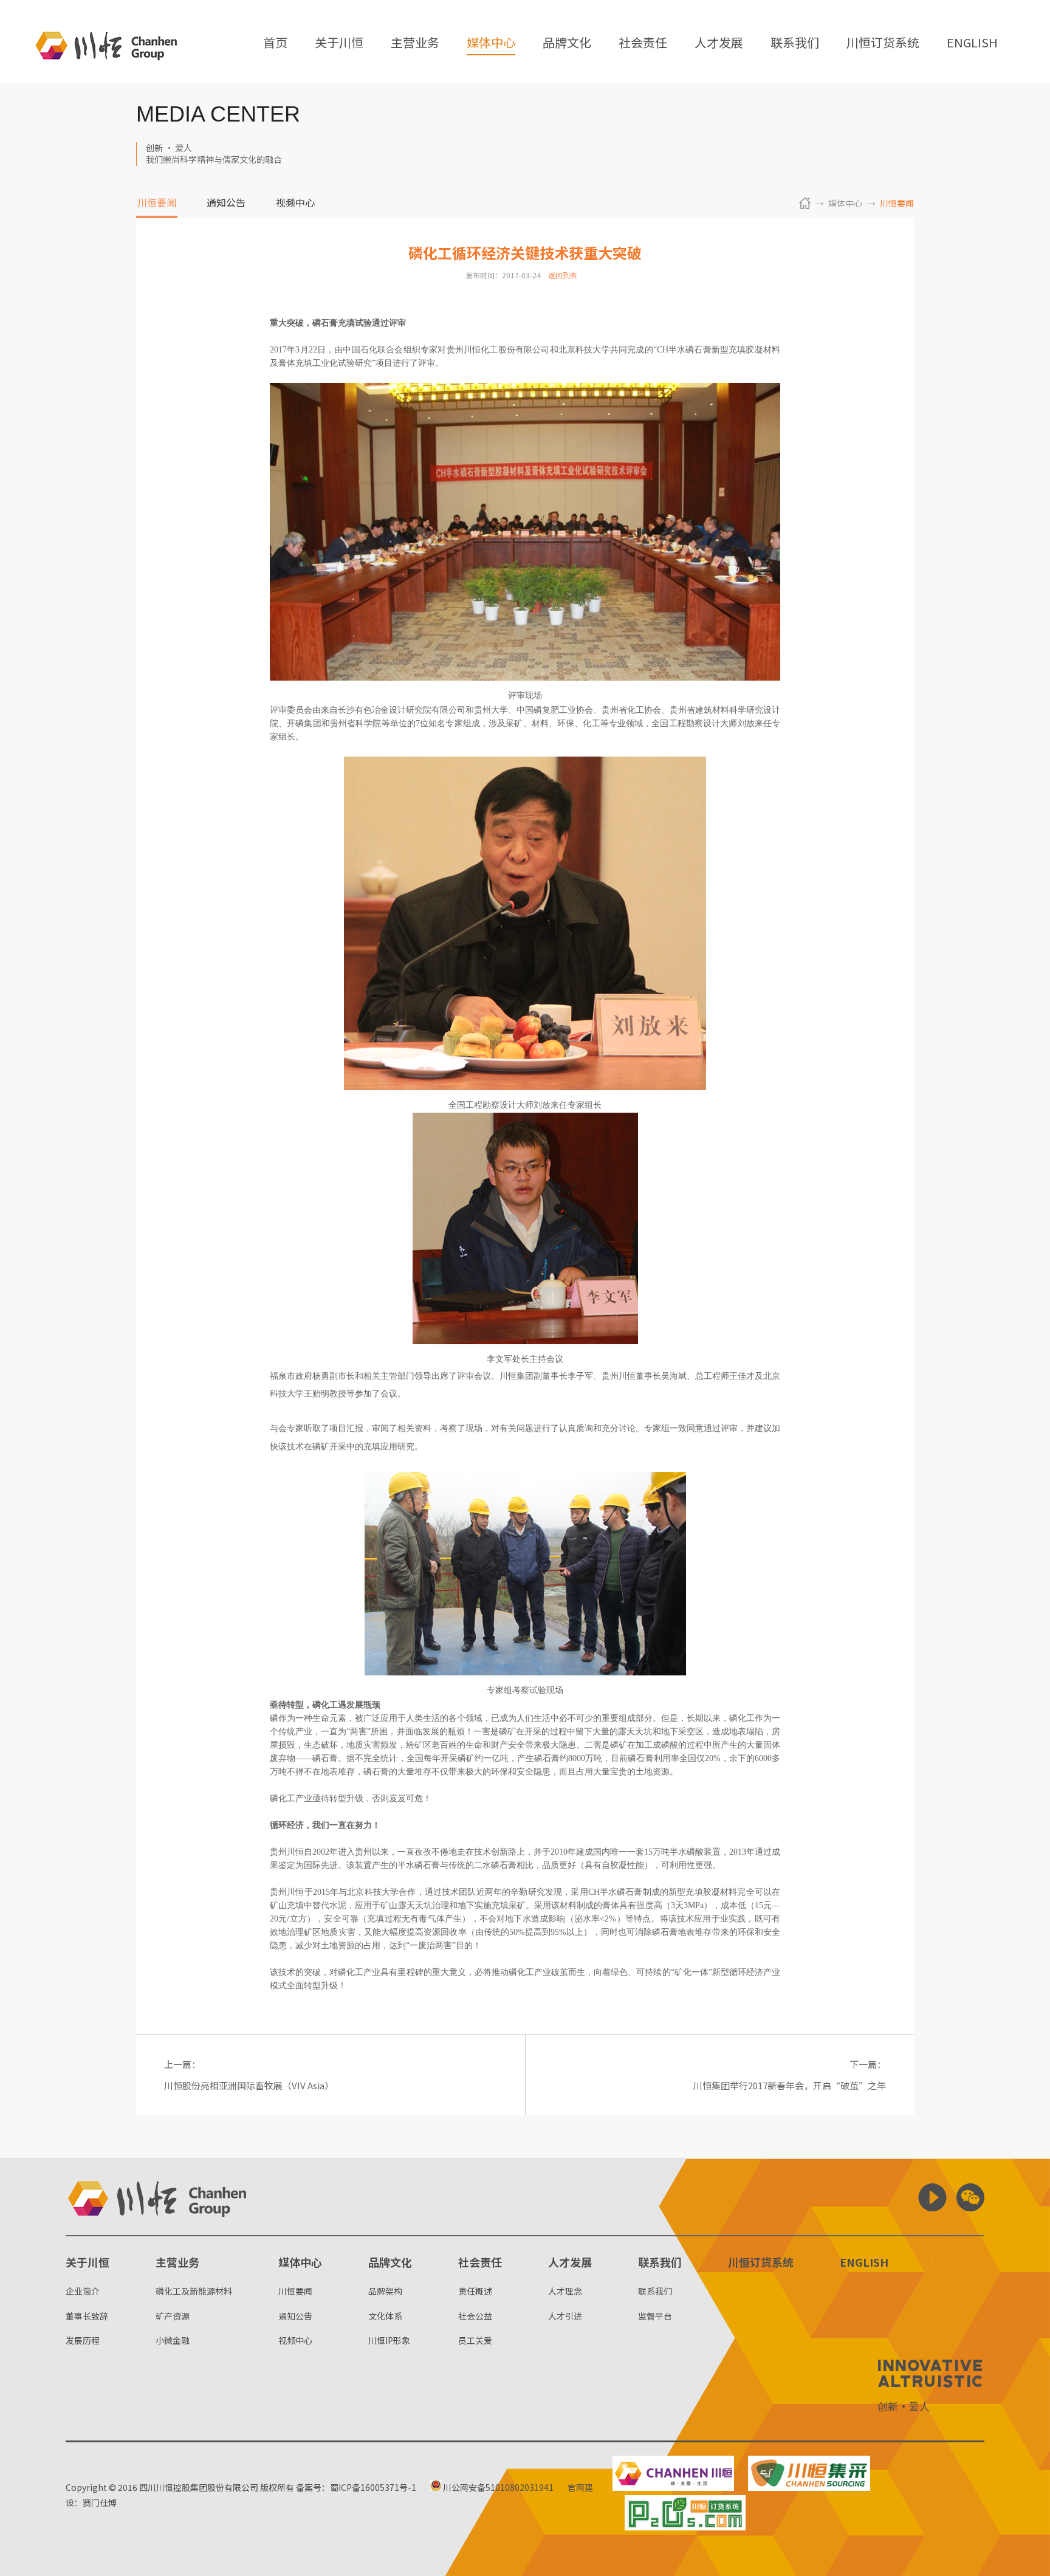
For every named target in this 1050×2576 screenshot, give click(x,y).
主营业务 (415, 43)
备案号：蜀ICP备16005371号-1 (356, 2487)
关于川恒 (339, 43)
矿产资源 (173, 2316)
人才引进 (565, 2316)
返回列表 (563, 275)
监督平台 (655, 2316)
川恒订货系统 (883, 43)
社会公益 (475, 2316)
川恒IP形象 (389, 2340)
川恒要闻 (157, 204)
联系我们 (795, 43)
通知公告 (226, 204)
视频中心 (295, 204)
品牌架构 (385, 2291)
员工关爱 (475, 2340)
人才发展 (719, 43)
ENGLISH (972, 43)
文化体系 (385, 2316)
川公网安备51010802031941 (497, 2487)
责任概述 (475, 2291)
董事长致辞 (87, 2316)
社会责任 (643, 43)
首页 (275, 43)
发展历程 (83, 2340)
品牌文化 (567, 43)
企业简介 (83, 2291)
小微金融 (173, 2340)
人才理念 (565, 2291)
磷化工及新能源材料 (194, 2291)
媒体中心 (491, 43)
